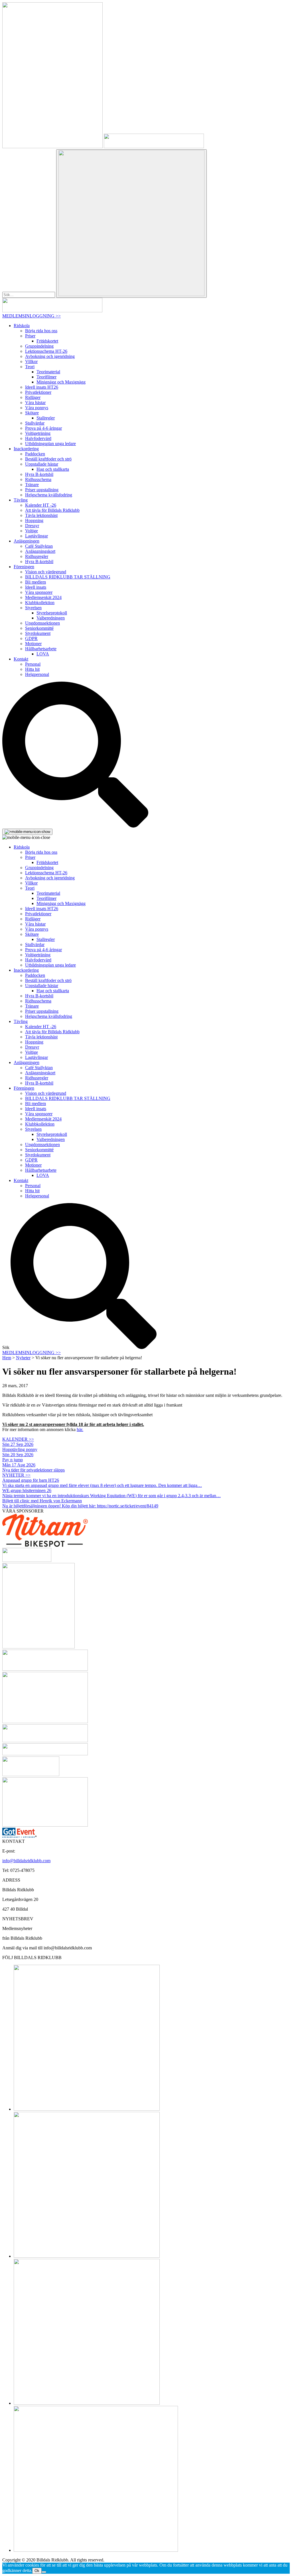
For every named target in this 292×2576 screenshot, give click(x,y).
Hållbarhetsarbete (41, 649)
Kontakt (21, 659)
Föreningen (24, 567)
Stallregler (46, 418)
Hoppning (34, 520)
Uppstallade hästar (42, 464)
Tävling (21, 500)
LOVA (43, 654)
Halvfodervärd (38, 438)
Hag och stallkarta (53, 469)
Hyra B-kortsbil (39, 474)
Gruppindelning (39, 346)
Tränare (32, 485)
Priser (30, 336)
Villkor (31, 361)
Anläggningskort (40, 551)
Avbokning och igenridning (50, 356)
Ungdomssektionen (42, 623)
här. (80, 1429)
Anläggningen (27, 541)
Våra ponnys (37, 408)
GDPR (31, 638)
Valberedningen (51, 618)
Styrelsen (33, 608)
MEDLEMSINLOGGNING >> (32, 316)
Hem (7, 1358)
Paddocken (35, 454)
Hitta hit (32, 669)
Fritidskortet (47, 341)
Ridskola (22, 326)
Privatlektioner (38, 392)
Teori (30, 367)
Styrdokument (38, 633)
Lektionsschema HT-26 (46, 351)
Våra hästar (35, 402)
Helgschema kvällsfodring (49, 495)
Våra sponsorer (39, 592)
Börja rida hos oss (41, 331)
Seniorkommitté (39, 628)
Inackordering (26, 449)
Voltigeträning (38, 433)
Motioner (33, 644)
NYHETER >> (16, 1475)
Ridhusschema (38, 479)
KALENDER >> (18, 1439)
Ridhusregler (37, 556)
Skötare (32, 413)
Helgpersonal (37, 674)
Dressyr (32, 526)
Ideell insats (36, 587)
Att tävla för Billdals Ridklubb (52, 510)
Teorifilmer (46, 377)
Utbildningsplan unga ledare (50, 444)
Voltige (32, 531)
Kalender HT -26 (41, 505)
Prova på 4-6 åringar (43, 428)
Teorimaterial (48, 372)
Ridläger (33, 397)
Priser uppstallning (42, 490)
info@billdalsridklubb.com (26, 1861)
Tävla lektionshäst (41, 515)
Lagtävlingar (36, 536)
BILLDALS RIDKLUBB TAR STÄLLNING (68, 577)
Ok (37, 2571)
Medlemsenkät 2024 (43, 597)
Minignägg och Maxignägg (61, 382)
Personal (33, 664)
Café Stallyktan (39, 546)
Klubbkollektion (40, 603)
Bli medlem (36, 582)
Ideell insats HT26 (42, 387)
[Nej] (44, 2572)
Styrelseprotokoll (52, 613)
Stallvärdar (35, 423)
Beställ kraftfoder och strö (48, 459)
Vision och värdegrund (46, 572)
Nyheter (23, 1358)
